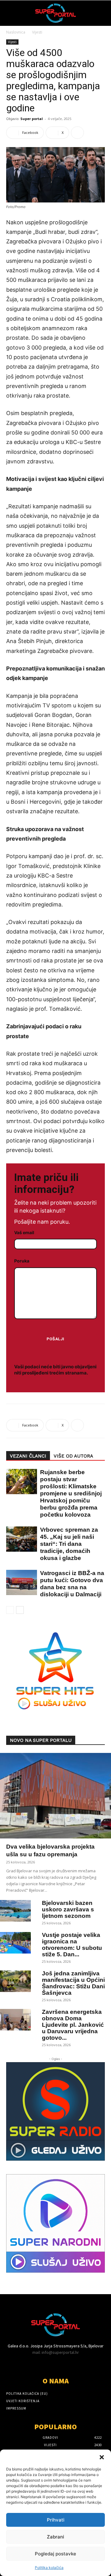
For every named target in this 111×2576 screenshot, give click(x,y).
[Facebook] (10, 2364)
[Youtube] (21, 2364)
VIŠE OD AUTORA (73, 1456)
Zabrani (55, 2537)
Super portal (32, 119)
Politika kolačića (49, 2568)
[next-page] (20, 1610)
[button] (102, 2457)
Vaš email (24, 1232)
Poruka (22, 1261)
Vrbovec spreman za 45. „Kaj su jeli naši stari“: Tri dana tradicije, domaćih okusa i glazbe (69, 1544)
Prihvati (56, 2520)
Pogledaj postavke (55, 2554)
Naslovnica (16, 32)
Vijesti (37, 32)
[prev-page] (10, 1610)
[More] (77, 133)
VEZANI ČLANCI (28, 1456)
